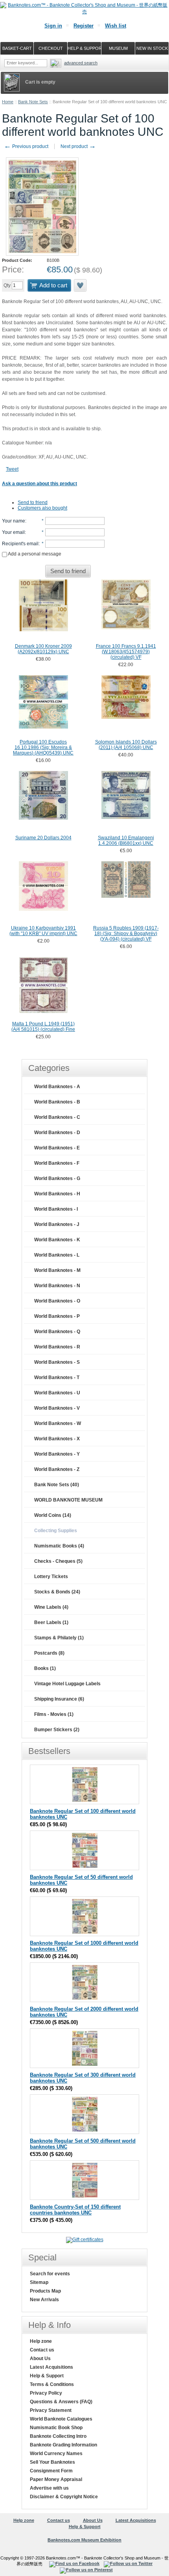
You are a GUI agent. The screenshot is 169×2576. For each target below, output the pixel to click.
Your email (13, 532)
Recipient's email (20, 544)
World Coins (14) (53, 1515)
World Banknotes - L (57, 1255)
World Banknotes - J (57, 1224)
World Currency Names (56, 2454)
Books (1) (45, 1668)
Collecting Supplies (56, 1531)
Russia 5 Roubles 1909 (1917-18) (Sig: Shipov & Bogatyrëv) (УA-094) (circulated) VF (126, 934)
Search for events (50, 2274)
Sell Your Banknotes (52, 2462)
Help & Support (47, 2376)
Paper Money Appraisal (56, 2479)
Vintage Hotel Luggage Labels (67, 1684)
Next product (78, 146)
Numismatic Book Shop (56, 2428)
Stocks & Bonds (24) (57, 1592)
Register (84, 26)
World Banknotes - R (57, 1347)
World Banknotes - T (57, 1378)
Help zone (41, 2341)
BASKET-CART (17, 48)
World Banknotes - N (57, 1286)
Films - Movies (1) (54, 1714)
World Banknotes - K (57, 1240)
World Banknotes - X (57, 1439)
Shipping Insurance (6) (59, 1699)
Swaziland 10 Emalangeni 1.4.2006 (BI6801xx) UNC (126, 840)
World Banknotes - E (57, 1148)
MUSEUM (118, 48)
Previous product (26, 146)
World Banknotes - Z (57, 1469)
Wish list (116, 26)
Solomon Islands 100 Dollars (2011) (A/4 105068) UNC (126, 745)
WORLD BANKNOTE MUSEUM (68, 1500)
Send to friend (33, 502)
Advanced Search (81, 63)
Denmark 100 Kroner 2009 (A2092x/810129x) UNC (43, 649)
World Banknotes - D (57, 1133)
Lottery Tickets (51, 1577)
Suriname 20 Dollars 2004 (43, 838)
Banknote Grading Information (63, 2445)
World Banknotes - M (57, 1270)
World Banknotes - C (57, 1117)
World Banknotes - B (57, 1102)
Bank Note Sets (33, 102)
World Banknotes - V (57, 1408)
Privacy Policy (46, 2393)
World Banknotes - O (57, 1301)
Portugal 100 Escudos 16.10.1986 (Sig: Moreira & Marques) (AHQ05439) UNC (43, 747)
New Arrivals (44, 2300)
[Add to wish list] (81, 285)
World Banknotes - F (57, 1163)
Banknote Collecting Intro (58, 2436)
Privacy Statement (51, 2410)
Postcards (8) (49, 1653)
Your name (14, 521)
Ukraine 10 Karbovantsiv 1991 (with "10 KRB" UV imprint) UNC (43, 931)
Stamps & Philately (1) (59, 1638)
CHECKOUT (51, 48)
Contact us (42, 2350)
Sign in (53, 26)
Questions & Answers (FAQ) (61, 2402)
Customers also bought (42, 508)
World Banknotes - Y (57, 1454)
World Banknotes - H (57, 1194)
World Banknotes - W (58, 1423)
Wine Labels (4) (51, 1607)
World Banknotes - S (57, 1362)
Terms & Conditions (52, 2384)
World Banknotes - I (56, 1209)
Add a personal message (34, 554)
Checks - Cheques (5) (58, 1561)
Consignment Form (51, 2471)
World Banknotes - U (57, 1393)
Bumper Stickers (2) (57, 1730)
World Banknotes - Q (57, 1332)
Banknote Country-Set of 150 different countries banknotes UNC (75, 2210)
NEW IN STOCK (152, 48)
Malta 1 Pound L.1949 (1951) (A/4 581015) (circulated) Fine (43, 1027)
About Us (40, 2359)
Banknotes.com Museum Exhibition (84, 2540)
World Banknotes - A (57, 1087)
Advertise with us (49, 2488)
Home (8, 102)
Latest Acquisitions (51, 2367)
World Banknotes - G (57, 1178)
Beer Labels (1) (51, 1622)
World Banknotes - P (57, 1316)
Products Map (45, 2291)
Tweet (12, 469)
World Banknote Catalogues (61, 2419)
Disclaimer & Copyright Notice (64, 2497)
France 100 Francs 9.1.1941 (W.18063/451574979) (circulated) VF (126, 652)
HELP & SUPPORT (84, 48)
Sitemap (39, 2282)
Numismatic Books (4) (59, 1546)
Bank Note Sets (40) (57, 1485)
